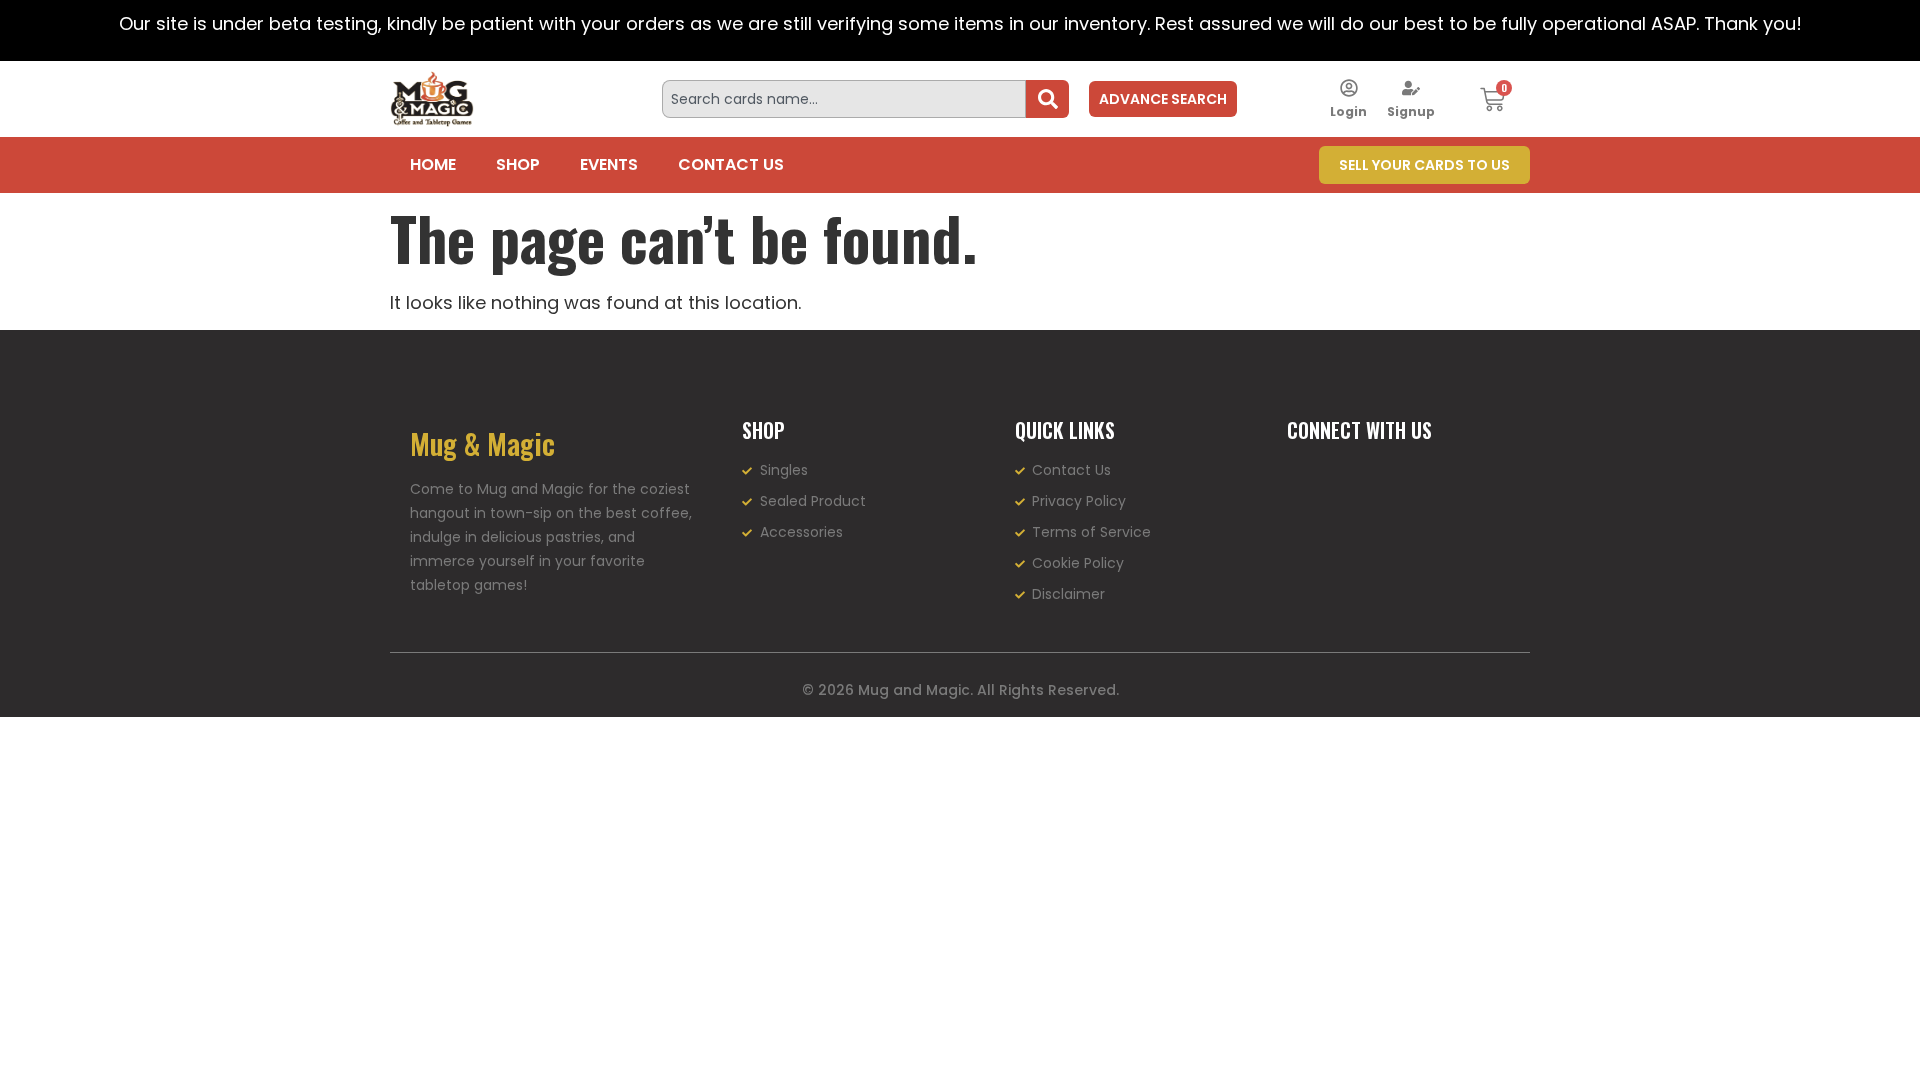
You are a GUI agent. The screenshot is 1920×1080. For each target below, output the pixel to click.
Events (609, 164)
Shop (518, 164)
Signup (1411, 111)
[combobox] (844, 99)
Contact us (731, 164)
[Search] (1047, 99)
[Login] (1349, 88)
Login (1348, 111)
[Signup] (1411, 88)
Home (433, 164)
